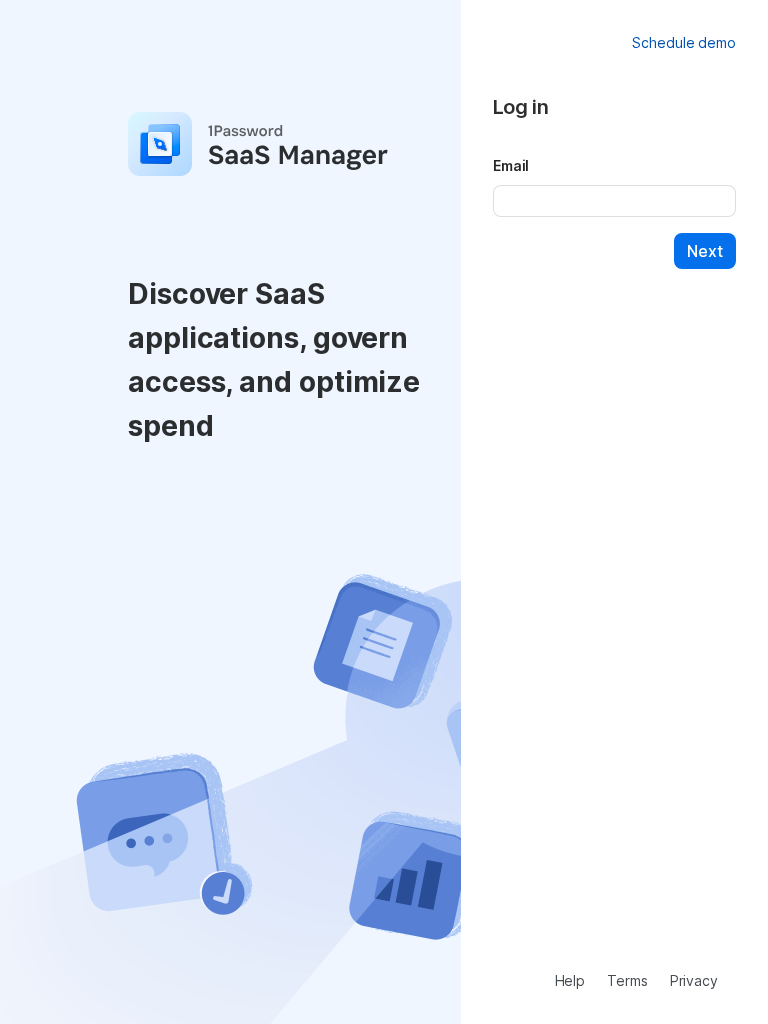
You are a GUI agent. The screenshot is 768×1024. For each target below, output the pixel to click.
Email (511, 165)
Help (570, 980)
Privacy (694, 980)
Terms (627, 980)
